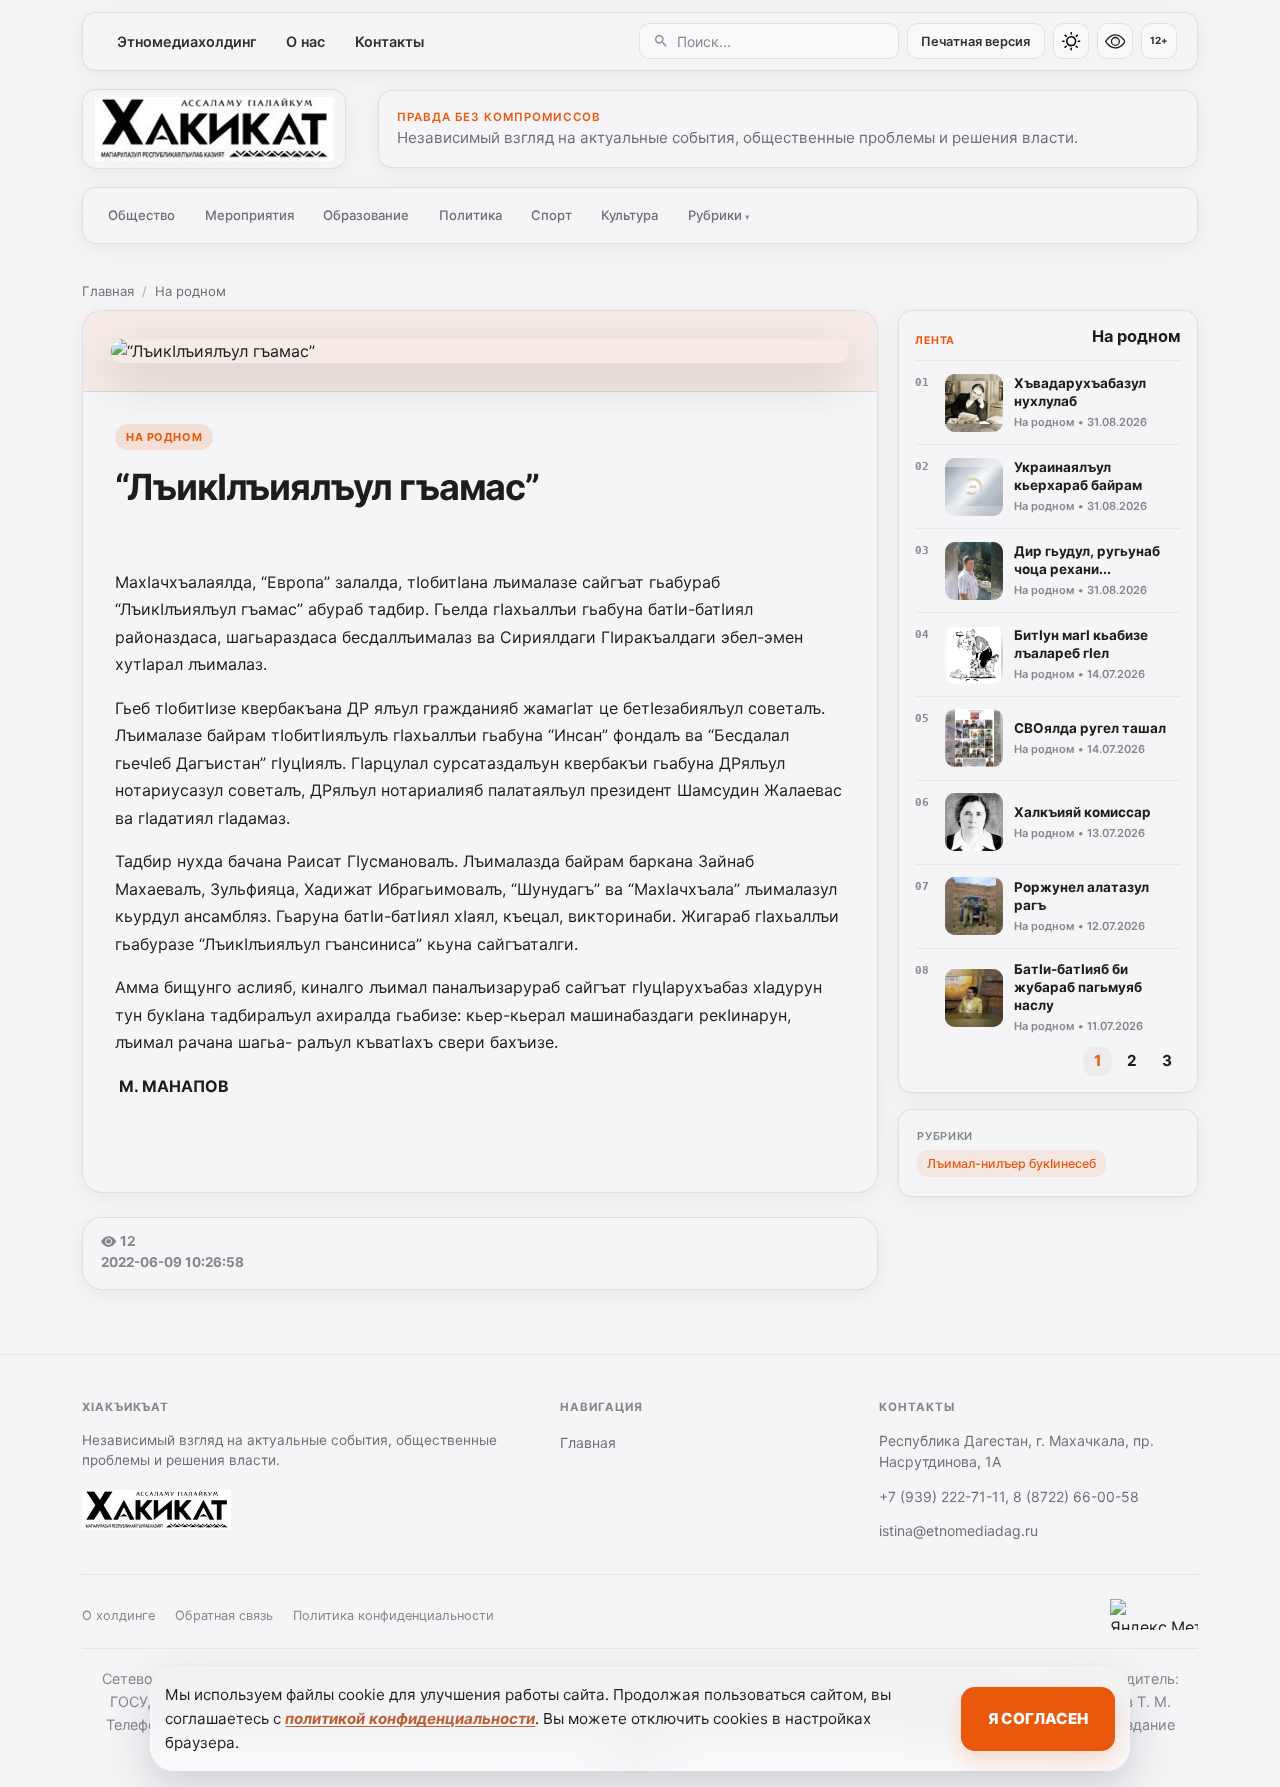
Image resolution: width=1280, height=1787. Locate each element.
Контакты (389, 41)
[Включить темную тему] (1071, 41)
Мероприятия (249, 215)
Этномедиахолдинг (187, 41)
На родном (190, 291)
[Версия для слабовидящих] (1115, 41)
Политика (470, 215)
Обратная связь (224, 1615)
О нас (305, 41)
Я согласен (1038, 1718)
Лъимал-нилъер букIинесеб (1011, 1163)
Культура (629, 215)
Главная (108, 291)
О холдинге (118, 1615)
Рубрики (719, 215)
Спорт (551, 215)
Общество (141, 215)
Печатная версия (975, 41)
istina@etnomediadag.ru (958, 1530)
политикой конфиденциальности (410, 1718)
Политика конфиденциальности (393, 1615)
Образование (366, 215)
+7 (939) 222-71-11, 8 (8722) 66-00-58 (1009, 1496)
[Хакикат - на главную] (214, 129)
